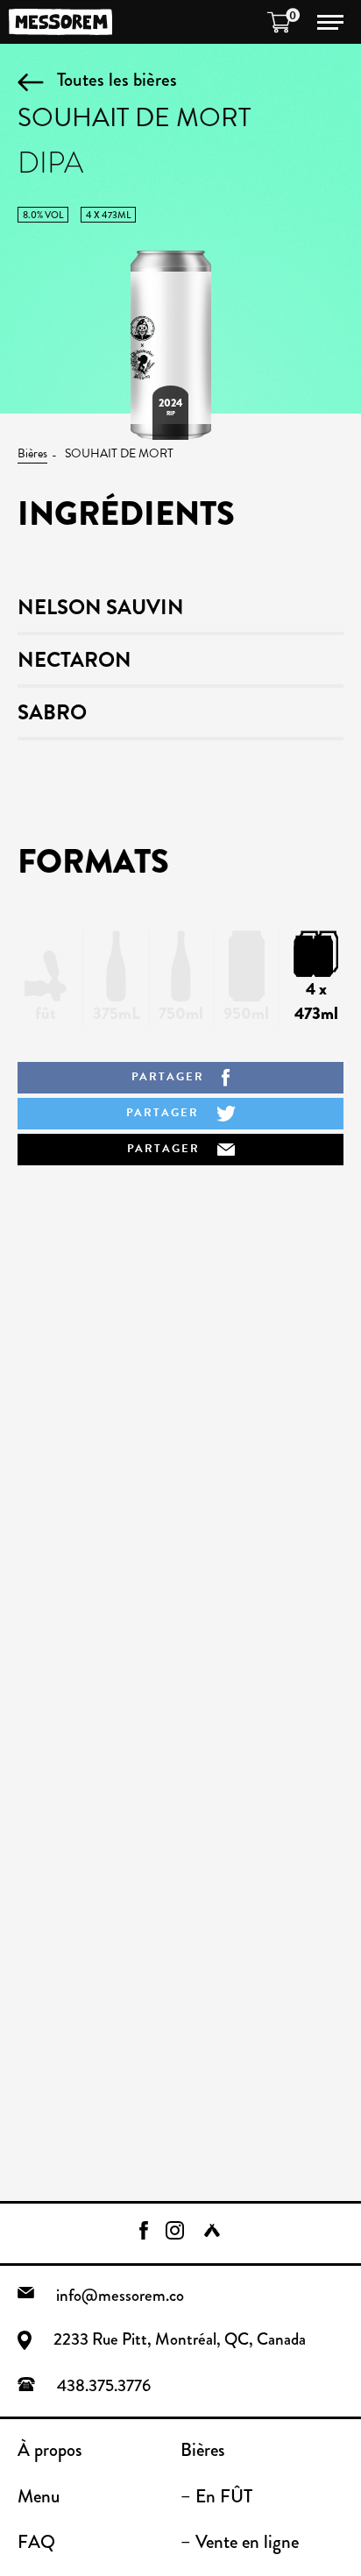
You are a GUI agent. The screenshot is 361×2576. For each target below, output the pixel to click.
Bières (32, 453)
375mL (117, 1013)
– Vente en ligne (240, 2542)
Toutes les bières (117, 79)
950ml (246, 1013)
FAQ (36, 2542)
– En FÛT (216, 2496)
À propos (50, 2450)
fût (46, 1013)
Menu (39, 2496)
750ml (181, 1013)
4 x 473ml (316, 1001)
